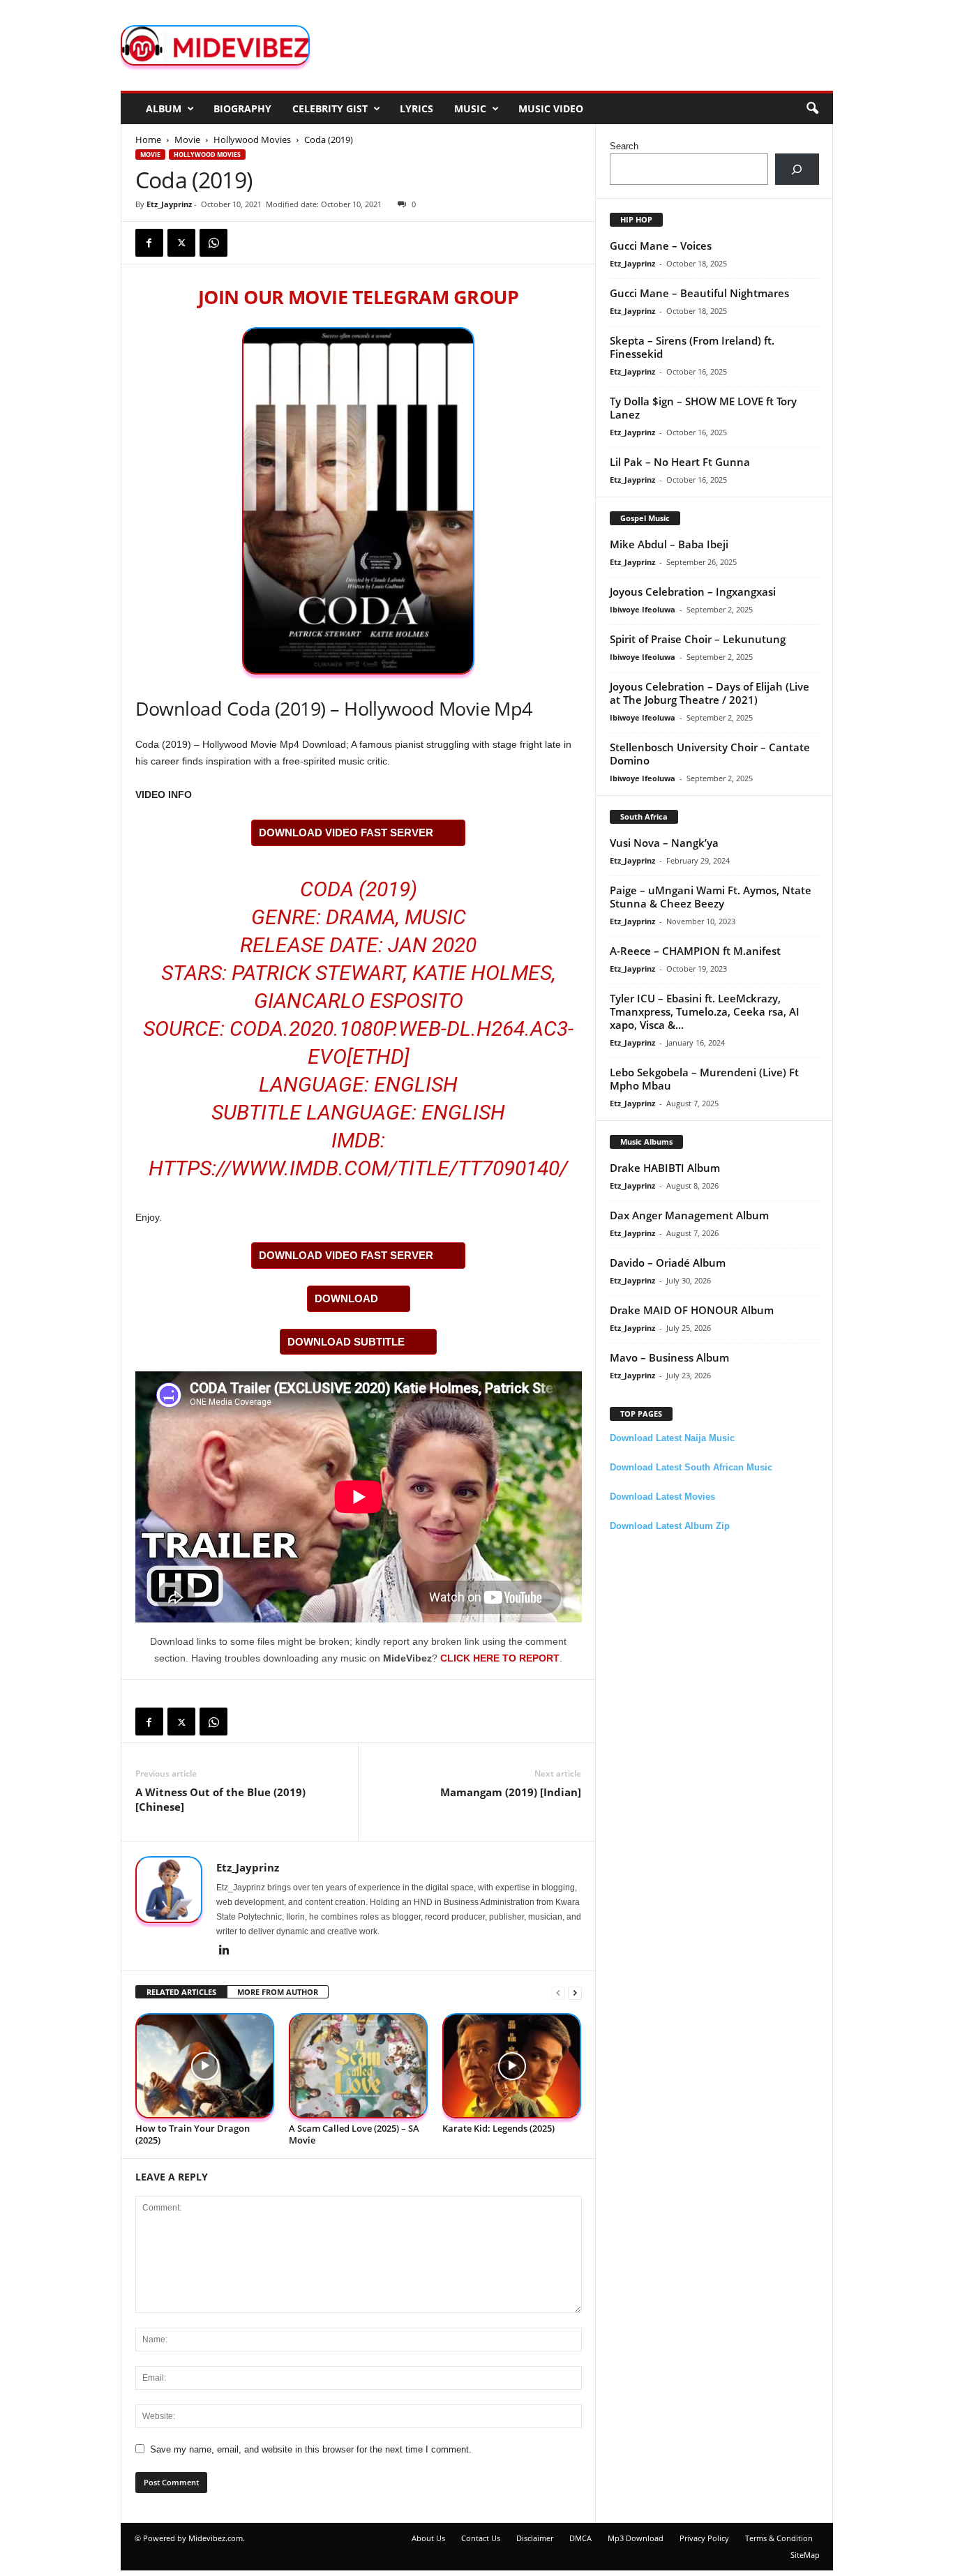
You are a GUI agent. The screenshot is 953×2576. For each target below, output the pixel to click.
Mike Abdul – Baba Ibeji (669, 544)
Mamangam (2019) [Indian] (511, 1792)
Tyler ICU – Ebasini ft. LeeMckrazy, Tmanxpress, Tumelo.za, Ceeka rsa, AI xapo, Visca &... (705, 1011)
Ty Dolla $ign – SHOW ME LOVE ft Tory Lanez (703, 408)
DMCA (580, 2538)
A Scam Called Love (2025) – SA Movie (354, 2134)
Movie (187, 140)
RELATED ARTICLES (181, 1992)
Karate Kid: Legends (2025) (498, 2128)
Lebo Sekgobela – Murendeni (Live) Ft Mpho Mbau (704, 1079)
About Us (428, 2538)
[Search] (797, 169)
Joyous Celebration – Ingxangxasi (693, 592)
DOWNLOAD (346, 1298)
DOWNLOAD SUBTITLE (346, 1342)
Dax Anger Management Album (689, 1215)
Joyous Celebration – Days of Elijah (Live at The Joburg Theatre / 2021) (710, 693)
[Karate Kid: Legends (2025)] (512, 2066)
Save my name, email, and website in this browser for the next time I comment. (311, 2449)
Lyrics (417, 108)
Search (624, 146)
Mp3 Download (636, 2538)
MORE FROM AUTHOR (278, 1992)
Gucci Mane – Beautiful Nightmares (699, 293)
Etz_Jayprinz (169, 204)
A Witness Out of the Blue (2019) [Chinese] (220, 1799)
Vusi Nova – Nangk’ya (664, 843)
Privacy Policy (704, 2538)
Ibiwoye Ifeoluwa (643, 609)
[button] (812, 109)
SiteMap (805, 2555)
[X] (181, 243)
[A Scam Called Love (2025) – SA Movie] (359, 2066)
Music (470, 108)
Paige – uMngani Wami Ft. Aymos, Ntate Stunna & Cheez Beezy (711, 897)
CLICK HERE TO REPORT (500, 1658)
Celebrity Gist (330, 108)
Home (148, 140)
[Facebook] (149, 243)
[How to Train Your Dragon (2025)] (205, 2066)
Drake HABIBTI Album (665, 1168)
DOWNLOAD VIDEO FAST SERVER (346, 833)
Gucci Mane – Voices (661, 246)
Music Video (551, 108)
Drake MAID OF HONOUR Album (692, 1310)
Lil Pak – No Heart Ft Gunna (680, 462)
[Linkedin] (225, 1951)
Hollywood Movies (252, 140)
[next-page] (575, 1993)
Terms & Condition (779, 2538)
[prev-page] (558, 1993)
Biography (242, 108)
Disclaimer (535, 2538)
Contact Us (481, 2538)
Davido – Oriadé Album (668, 1263)
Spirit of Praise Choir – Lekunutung (698, 639)
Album (164, 108)
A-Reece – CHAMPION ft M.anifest (695, 951)
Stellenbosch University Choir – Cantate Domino (710, 754)
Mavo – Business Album (669, 1357)
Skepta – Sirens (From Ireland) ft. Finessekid (692, 347)
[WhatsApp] (213, 243)
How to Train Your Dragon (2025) (193, 2134)
